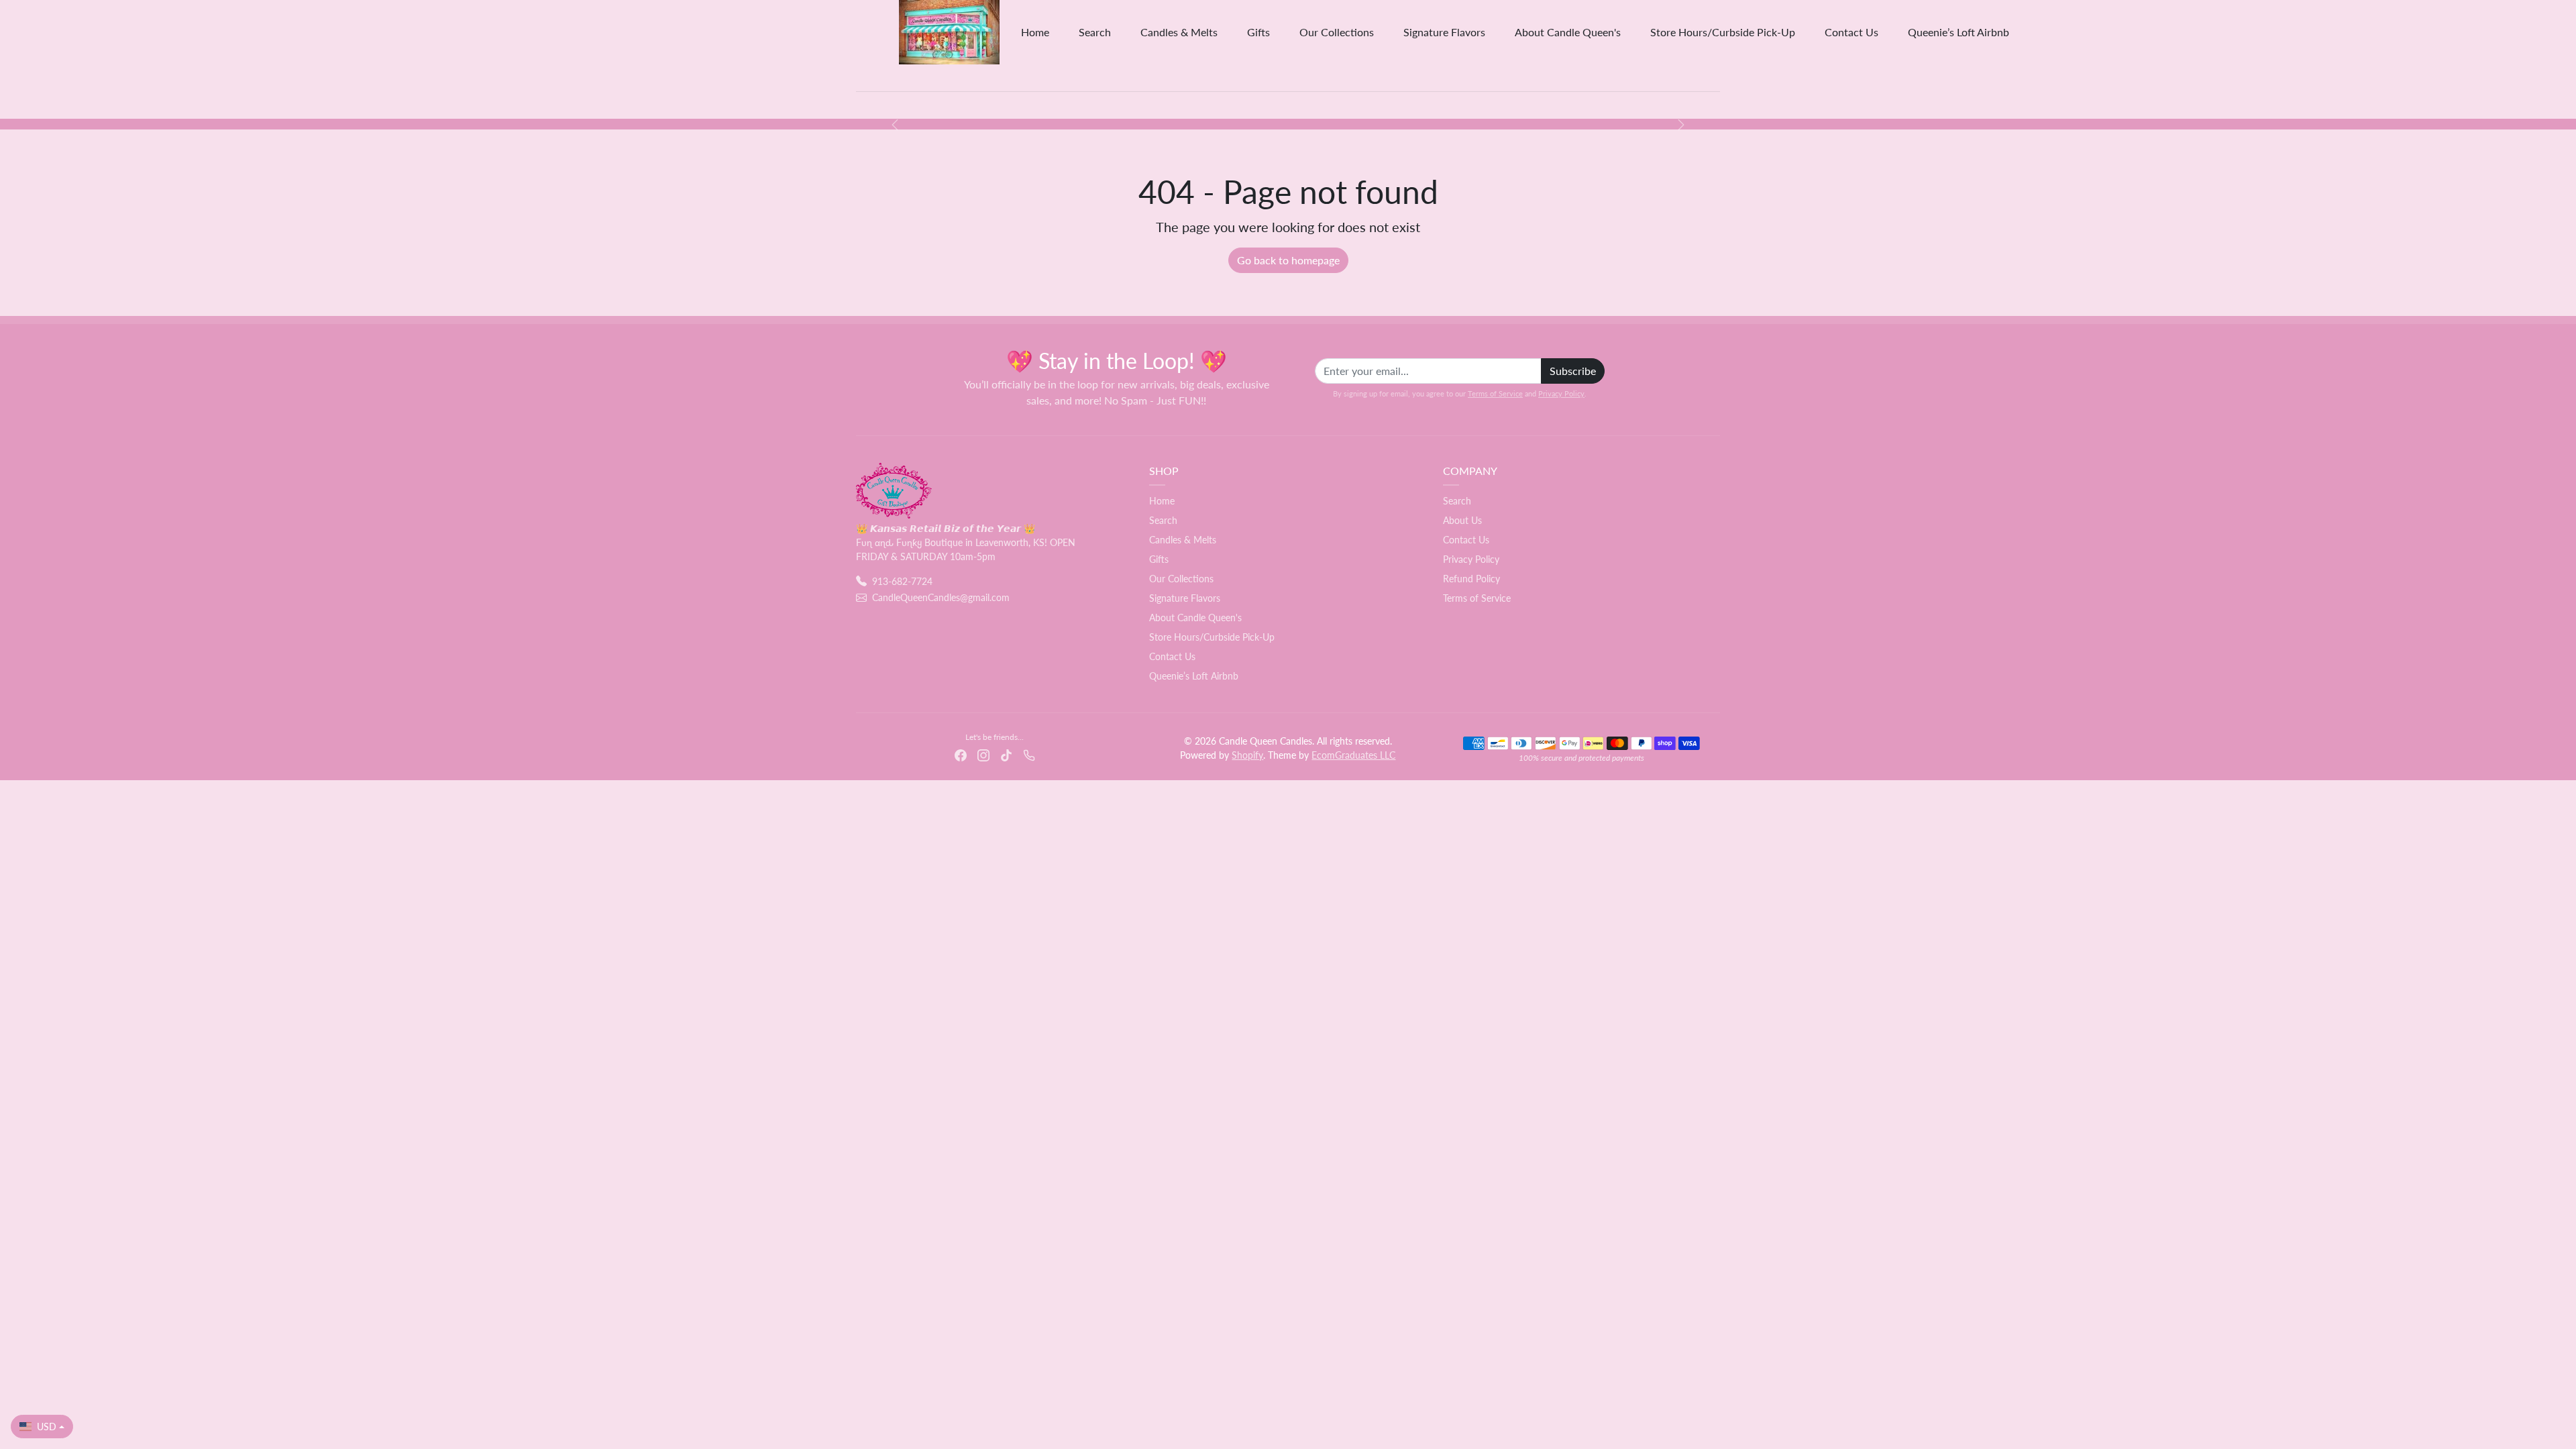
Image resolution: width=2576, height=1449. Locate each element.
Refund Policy (1471, 579)
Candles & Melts (1179, 32)
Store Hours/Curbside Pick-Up (1723, 32)
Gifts (1258, 32)
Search (1095, 32)
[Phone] (1029, 754)
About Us (1462, 520)
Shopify (1247, 755)
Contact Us (1851, 32)
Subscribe (1573, 371)
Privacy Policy (1561, 393)
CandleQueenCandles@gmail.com (941, 597)
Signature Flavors (1444, 32)
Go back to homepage (1288, 260)
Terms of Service (1495, 393)
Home (1035, 32)
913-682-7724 (902, 581)
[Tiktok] (1006, 754)
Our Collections (1337, 32)
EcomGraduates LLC (1353, 755)
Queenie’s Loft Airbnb (1958, 32)
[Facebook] (961, 754)
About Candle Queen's (1568, 32)
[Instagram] (983, 754)
